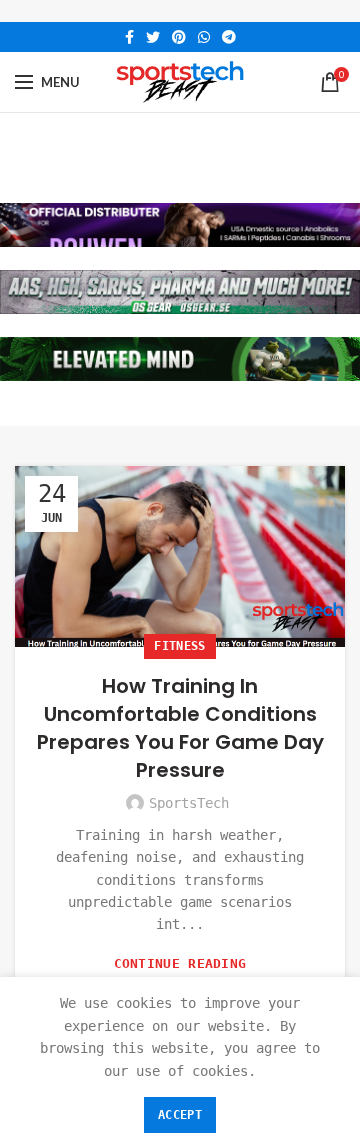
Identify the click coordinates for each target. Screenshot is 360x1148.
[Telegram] (229, 37)
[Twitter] (153, 37)
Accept (180, 1115)
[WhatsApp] (204, 37)
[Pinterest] (179, 37)
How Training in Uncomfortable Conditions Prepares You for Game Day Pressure (180, 728)
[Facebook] (129, 37)
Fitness (179, 646)
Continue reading (180, 963)
